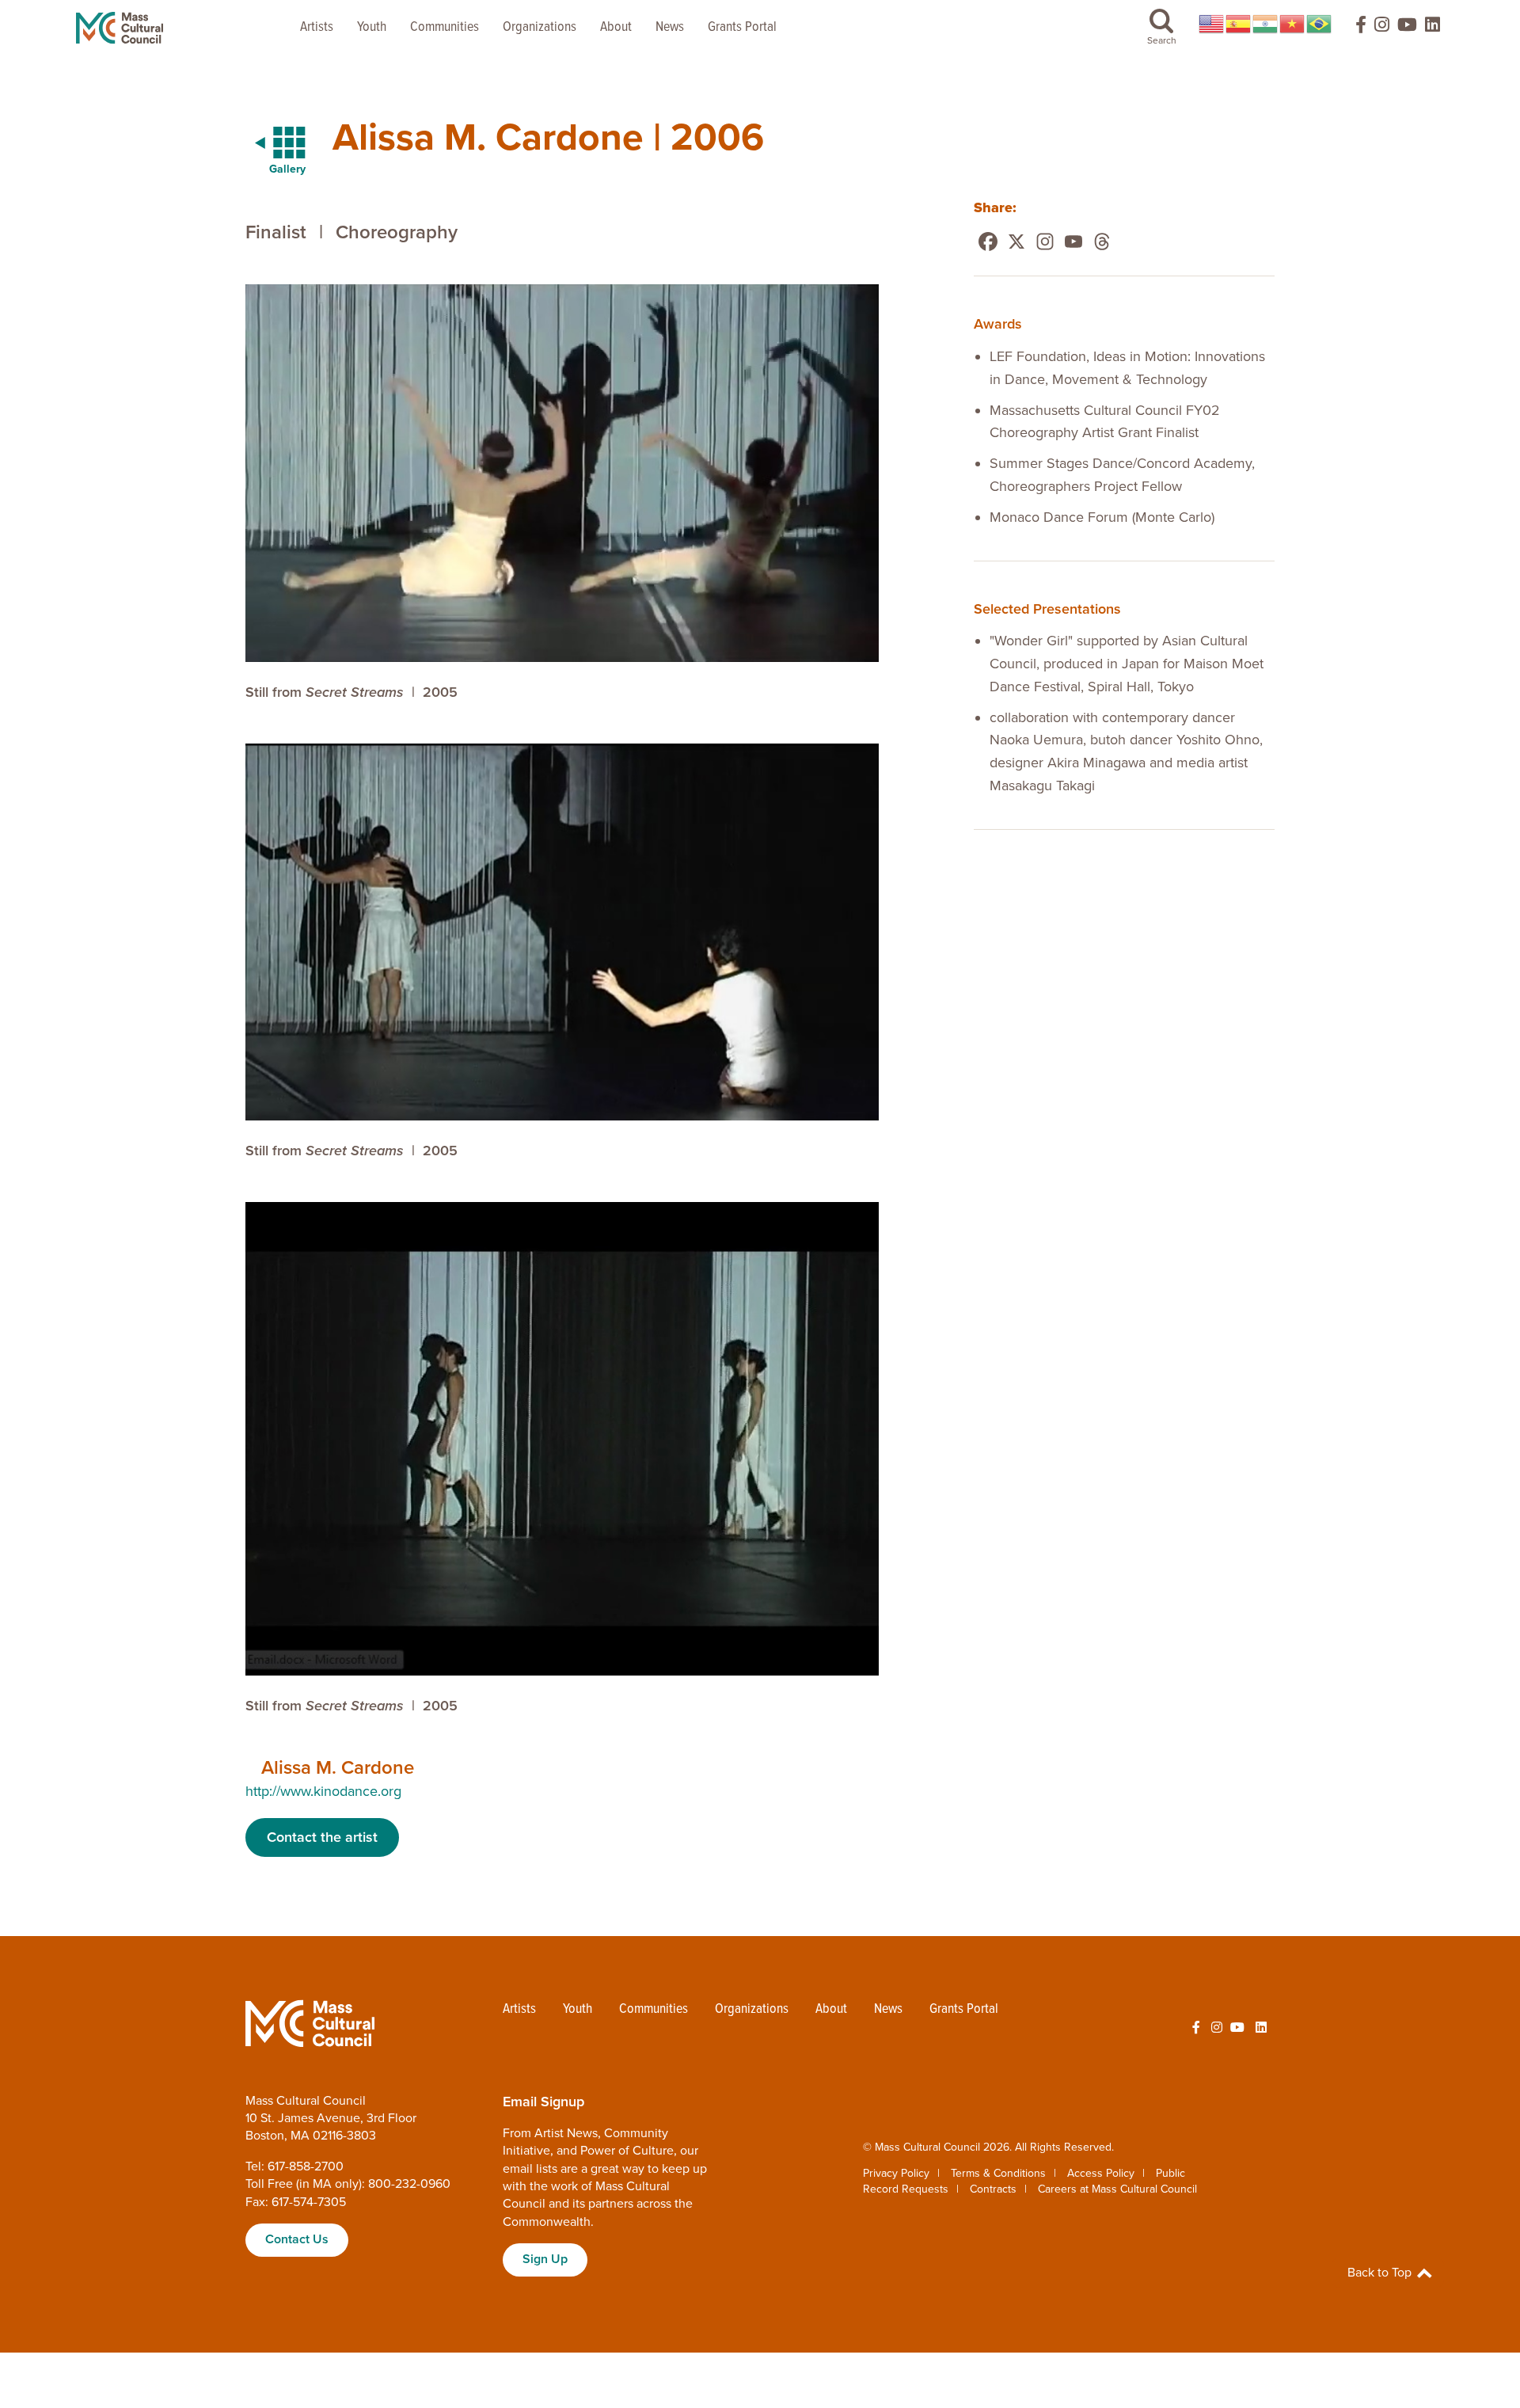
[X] (1016, 242)
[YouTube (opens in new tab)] (1407, 28)
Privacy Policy (896, 2173)
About (616, 27)
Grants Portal (742, 27)
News (670, 27)
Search (1162, 40)
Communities (445, 27)
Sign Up (545, 2259)
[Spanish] (1239, 24)
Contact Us (297, 2239)
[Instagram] (1045, 242)
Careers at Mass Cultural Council (1117, 2189)
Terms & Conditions (998, 2173)
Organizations (540, 27)
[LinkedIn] (1433, 28)
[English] (1212, 24)
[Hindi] (1266, 24)
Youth (372, 27)
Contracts (993, 2189)
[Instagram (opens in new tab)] (1382, 28)
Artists (317, 27)
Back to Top (1381, 2273)
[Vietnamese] (1293, 24)
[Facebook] (988, 242)
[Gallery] (271, 143)
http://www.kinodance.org (323, 1791)
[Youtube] (1073, 242)
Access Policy (1101, 2173)
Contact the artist (322, 1837)
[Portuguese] (1320, 24)
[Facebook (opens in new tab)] (1354, 28)
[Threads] (1102, 242)
